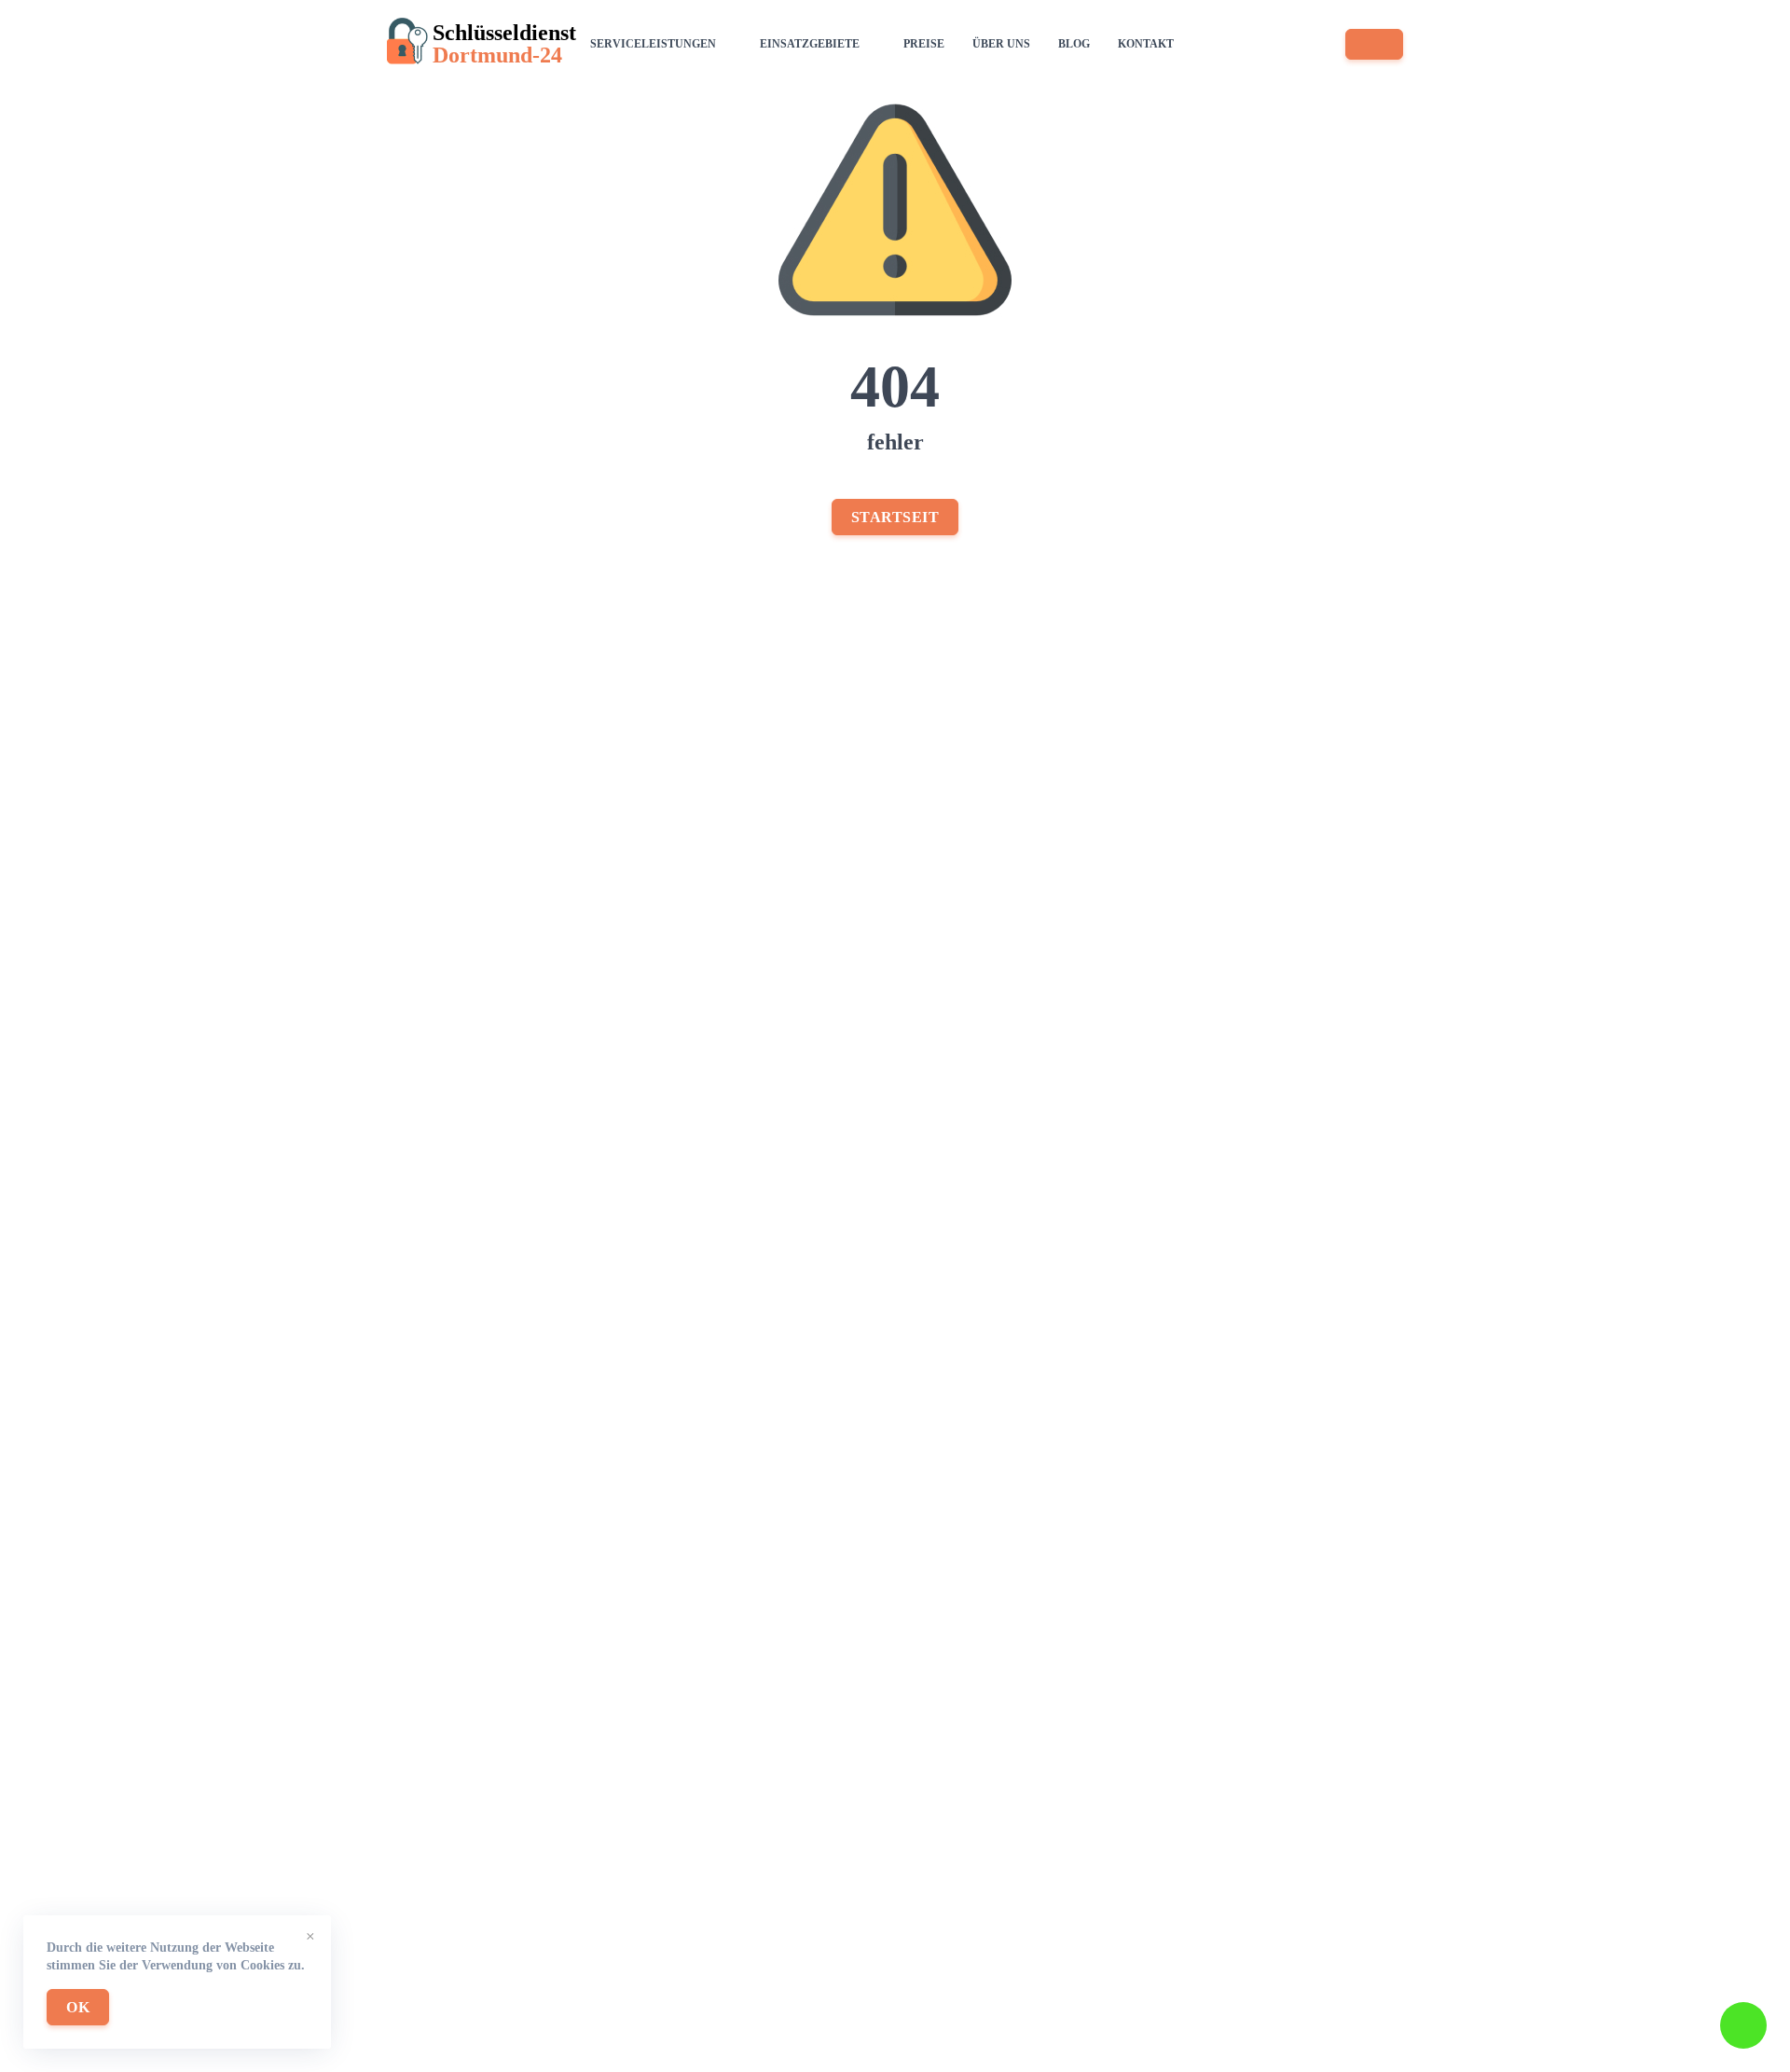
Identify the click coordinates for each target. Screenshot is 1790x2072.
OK (78, 2007)
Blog (1074, 44)
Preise (924, 44)
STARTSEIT (895, 517)
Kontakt (1146, 44)
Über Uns (1001, 44)
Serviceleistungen (653, 44)
